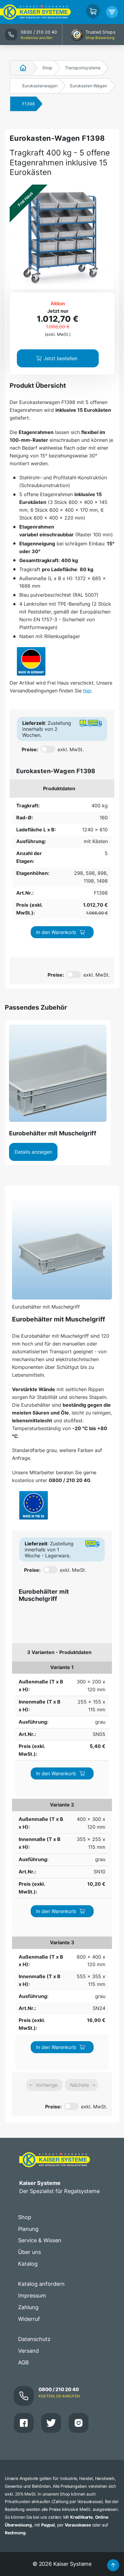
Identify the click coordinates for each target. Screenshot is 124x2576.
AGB (23, 2362)
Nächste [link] (79, 2085)
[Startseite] (20, 68)
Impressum (32, 2296)
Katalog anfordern (41, 2284)
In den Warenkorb (56, 932)
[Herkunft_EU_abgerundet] (34, 1505)
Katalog (28, 2264)
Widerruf (29, 2319)
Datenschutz (34, 2339)
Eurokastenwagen (40, 86)
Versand (28, 2351)
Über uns (29, 2252)
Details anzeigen (33, 1152)
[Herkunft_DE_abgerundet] (31, 661)
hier (87, 691)
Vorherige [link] (46, 2085)
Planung (28, 2229)
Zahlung (28, 2307)
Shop (47, 68)
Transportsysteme (83, 68)
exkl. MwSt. (71, 749)
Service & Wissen (40, 2240)
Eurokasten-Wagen (89, 86)
